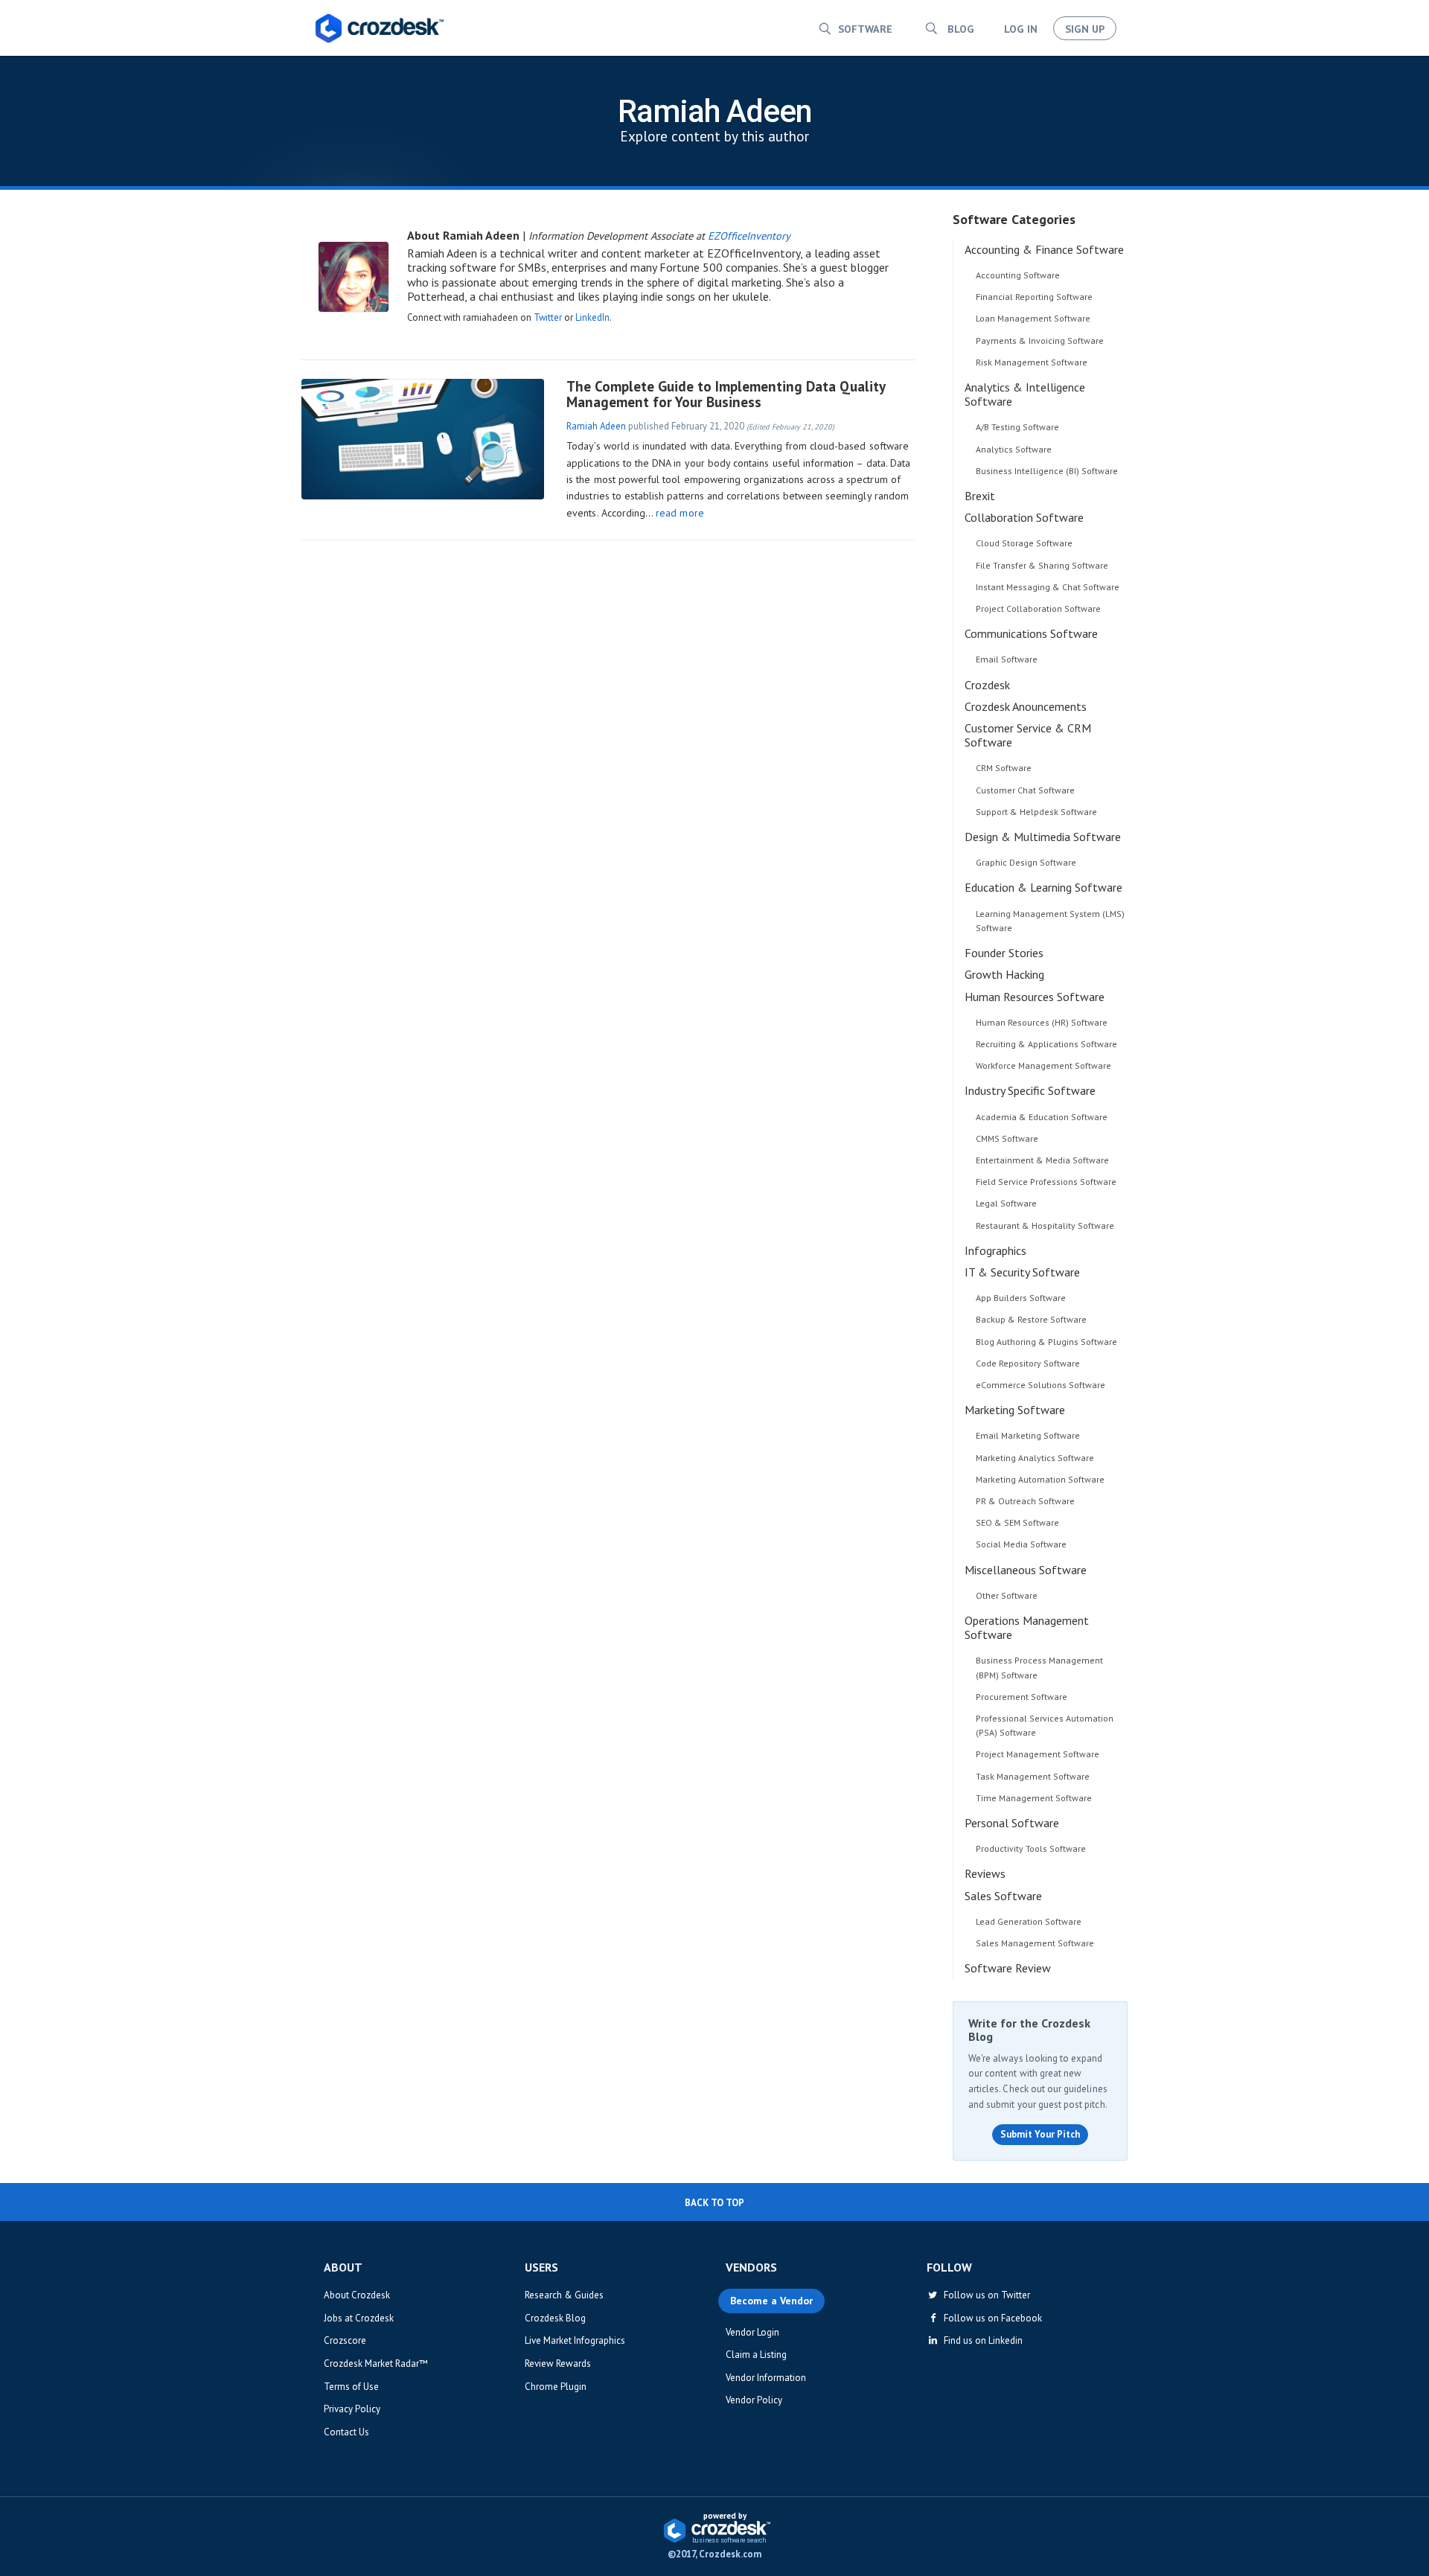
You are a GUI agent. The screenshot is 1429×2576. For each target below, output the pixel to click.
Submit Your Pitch (1040, 2134)
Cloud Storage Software (1024, 543)
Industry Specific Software (1030, 1090)
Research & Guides (564, 2295)
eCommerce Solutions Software (1040, 1385)
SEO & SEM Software (1017, 1522)
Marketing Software (1015, 1410)
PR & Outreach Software (1025, 1501)
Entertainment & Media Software (1042, 1160)
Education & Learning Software (1043, 887)
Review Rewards (558, 2364)
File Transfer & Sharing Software (1042, 565)
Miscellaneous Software (1026, 1570)
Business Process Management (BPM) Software (1039, 1667)
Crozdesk (987, 685)
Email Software (1007, 659)
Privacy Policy (352, 2409)
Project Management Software (1038, 1754)
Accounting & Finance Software (1044, 249)
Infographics (995, 1250)
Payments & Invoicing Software (1040, 341)
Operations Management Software (1027, 1627)
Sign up (1085, 29)
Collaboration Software (1024, 517)
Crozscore (345, 2340)
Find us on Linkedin (981, 2340)
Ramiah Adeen (596, 426)
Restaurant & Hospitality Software (1045, 1225)
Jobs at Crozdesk (359, 2318)
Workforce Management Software (1043, 1065)
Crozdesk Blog (555, 2318)
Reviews (985, 1873)
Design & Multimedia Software (1043, 837)
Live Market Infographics (575, 2340)
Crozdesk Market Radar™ (376, 2364)
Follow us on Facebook (991, 2318)
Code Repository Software (1028, 1363)
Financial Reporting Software (1034, 297)
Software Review (1008, 1968)
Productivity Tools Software (1031, 1848)
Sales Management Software (1035, 1943)
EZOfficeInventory (749, 236)
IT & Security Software (1022, 1272)
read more (680, 513)
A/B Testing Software (1017, 427)
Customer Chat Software (1025, 790)
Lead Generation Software (1029, 1921)
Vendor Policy (754, 2400)
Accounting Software (1018, 275)
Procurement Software (1022, 1697)
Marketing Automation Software (1040, 1479)
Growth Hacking (1004, 974)
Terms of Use (351, 2387)
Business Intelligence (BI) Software (1047, 471)
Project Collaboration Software (1038, 608)
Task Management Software (1033, 1776)
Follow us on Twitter (985, 2295)
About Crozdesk (357, 2295)
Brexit (980, 496)
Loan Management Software (1033, 318)
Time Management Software (1034, 1798)
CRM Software (1004, 768)
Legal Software (1006, 1203)
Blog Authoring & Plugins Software (1046, 1342)
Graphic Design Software (1026, 862)
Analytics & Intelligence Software (1025, 394)
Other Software (1007, 1595)
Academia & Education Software (1042, 1117)
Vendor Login (752, 2332)
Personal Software (1012, 1823)
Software (865, 29)
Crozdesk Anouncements (1026, 706)
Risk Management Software (1032, 362)
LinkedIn (592, 317)
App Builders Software (1021, 1298)
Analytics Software (1014, 449)
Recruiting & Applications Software (1046, 1044)
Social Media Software (1021, 1544)
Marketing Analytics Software (1035, 1458)
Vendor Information (766, 2378)
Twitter (548, 317)
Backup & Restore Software (1031, 1319)
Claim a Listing (756, 2355)
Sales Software (1003, 1896)
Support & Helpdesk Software (1036, 812)
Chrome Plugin (556, 2387)
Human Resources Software (1035, 997)
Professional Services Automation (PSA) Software (1045, 1725)
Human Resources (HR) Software (1042, 1022)
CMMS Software (1007, 1138)
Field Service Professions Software (1046, 1182)
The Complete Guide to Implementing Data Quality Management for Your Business (726, 394)
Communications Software (1031, 633)
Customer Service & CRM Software (1028, 735)
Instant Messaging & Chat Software (1048, 587)
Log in (1021, 29)
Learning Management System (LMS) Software (1050, 921)
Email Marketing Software (1028, 1435)
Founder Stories (1004, 953)
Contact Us (346, 2432)
